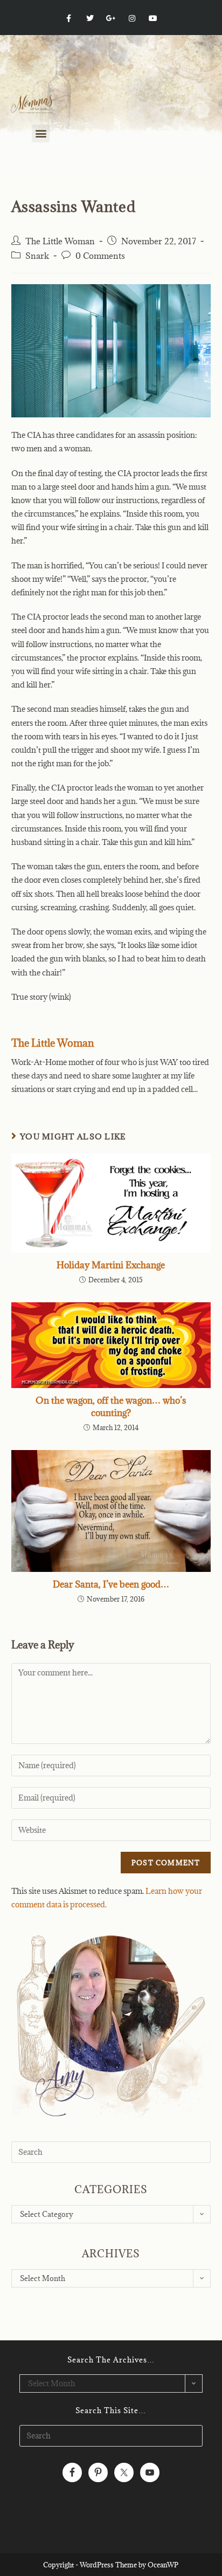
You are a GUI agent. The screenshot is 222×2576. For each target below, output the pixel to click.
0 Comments (100, 256)
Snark (37, 256)
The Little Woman (60, 241)
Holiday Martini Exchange (111, 1265)
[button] (41, 133)
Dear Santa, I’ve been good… (111, 1584)
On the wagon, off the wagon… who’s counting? (111, 1406)
